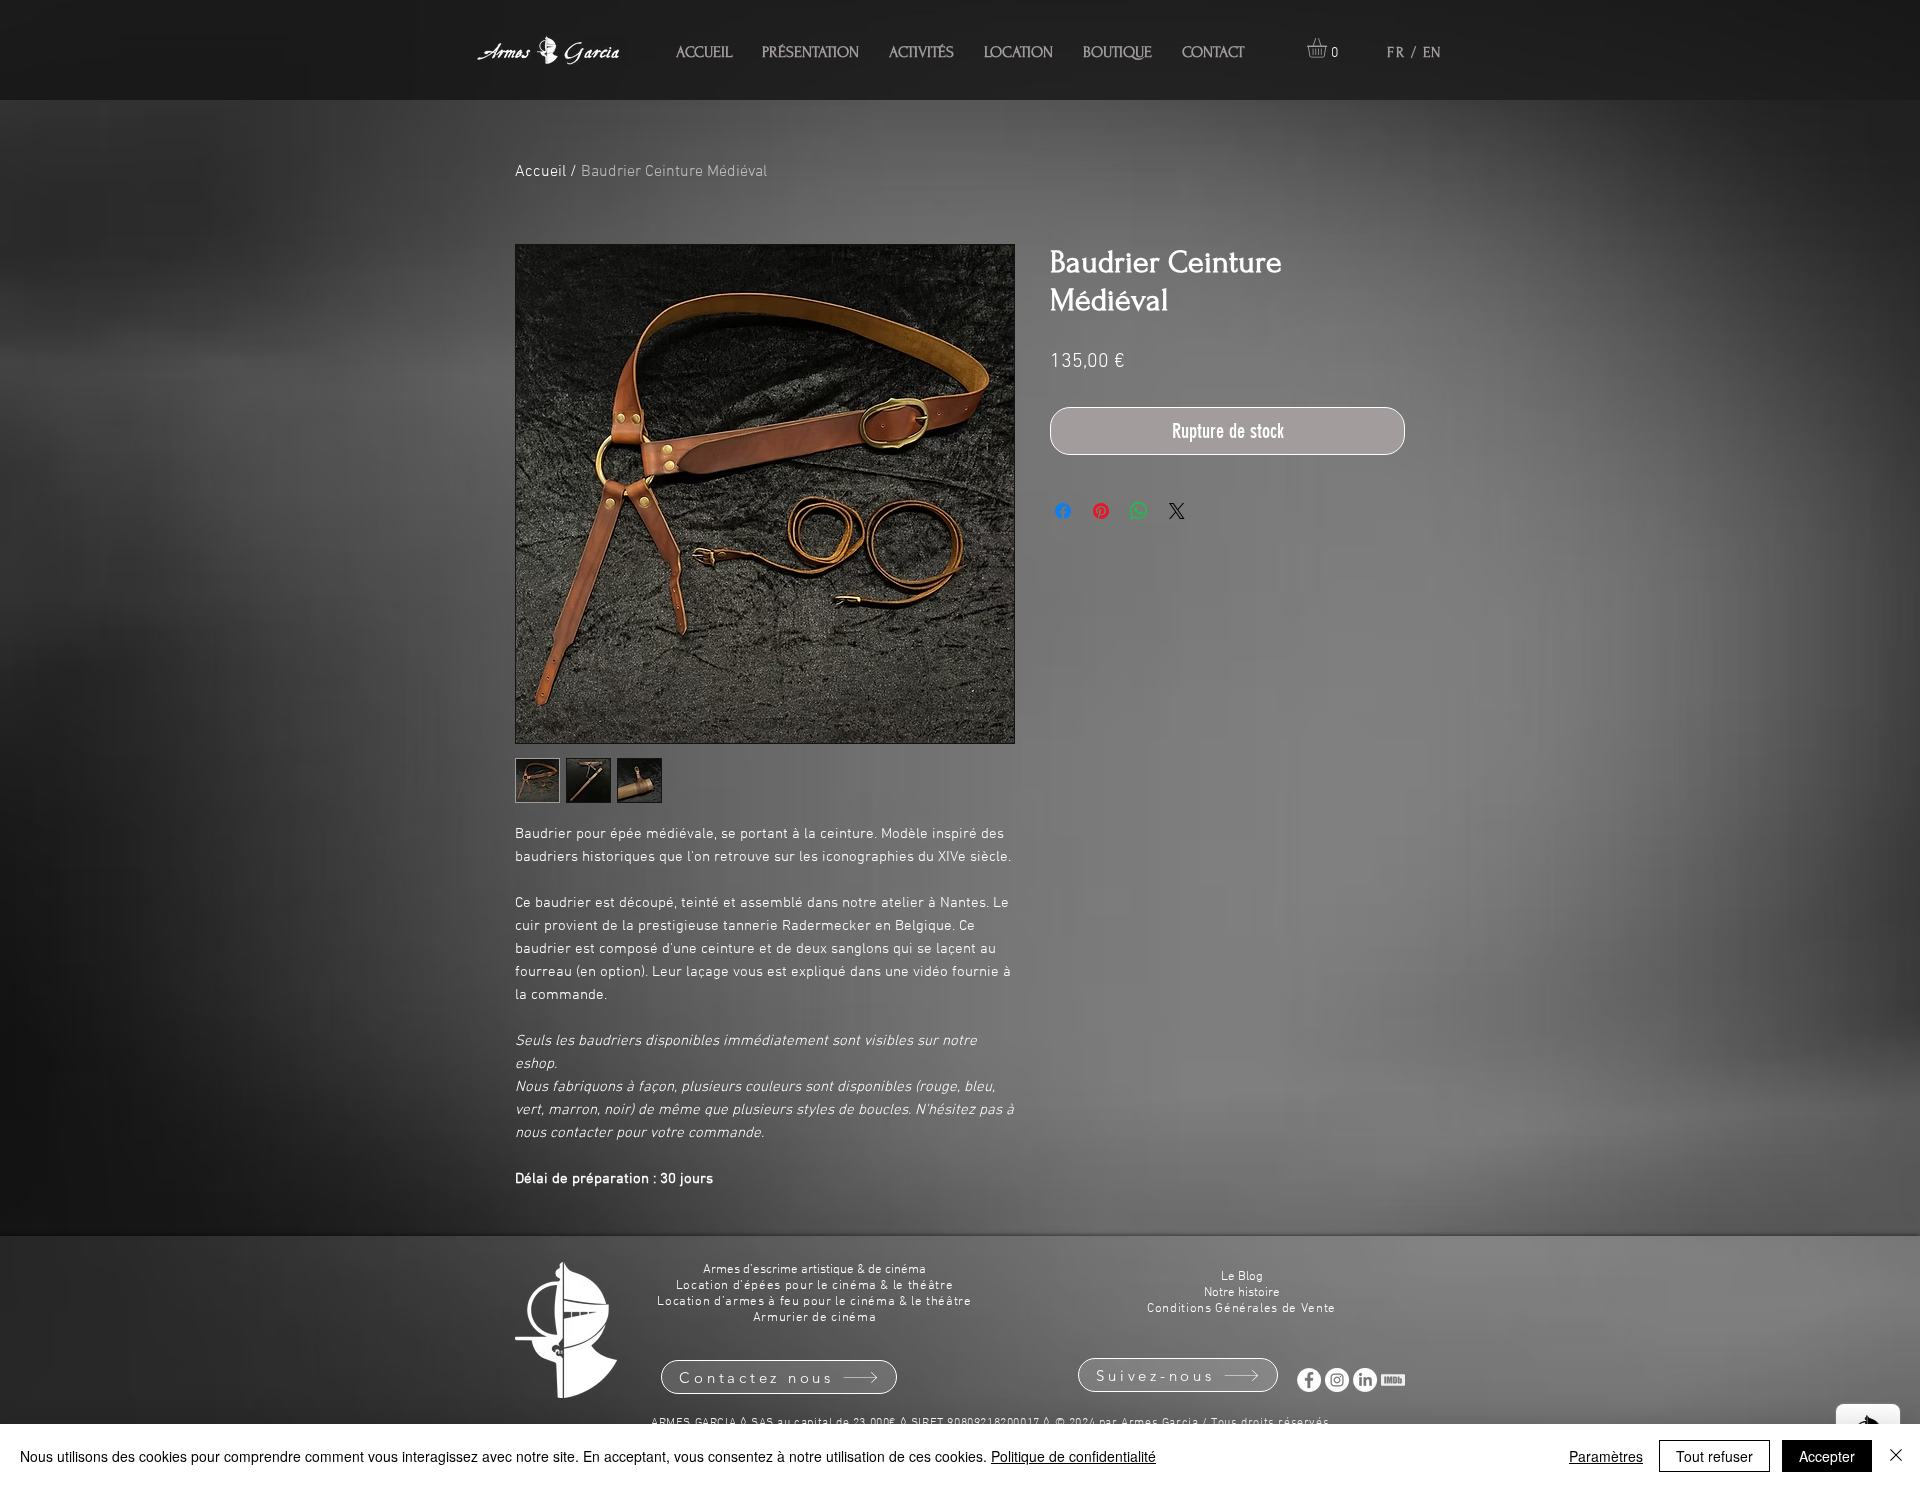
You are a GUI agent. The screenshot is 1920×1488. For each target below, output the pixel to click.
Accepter (1827, 1456)
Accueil (540, 172)
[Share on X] (1177, 511)
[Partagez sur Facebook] (1063, 511)
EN (1432, 52)
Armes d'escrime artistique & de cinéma (814, 1270)
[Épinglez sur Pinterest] (1101, 511)
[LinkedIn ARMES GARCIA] (1365, 1380)
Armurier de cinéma (815, 1318)
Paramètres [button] (1606, 1456)
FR (1396, 52)
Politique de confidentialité (1073, 1456)
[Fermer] (1896, 1456)
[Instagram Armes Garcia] (1337, 1380)
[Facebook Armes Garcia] (1309, 1380)
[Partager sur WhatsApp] (1139, 511)
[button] (1328, 48)
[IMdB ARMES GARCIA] (1393, 1380)
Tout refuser (1714, 1456)
